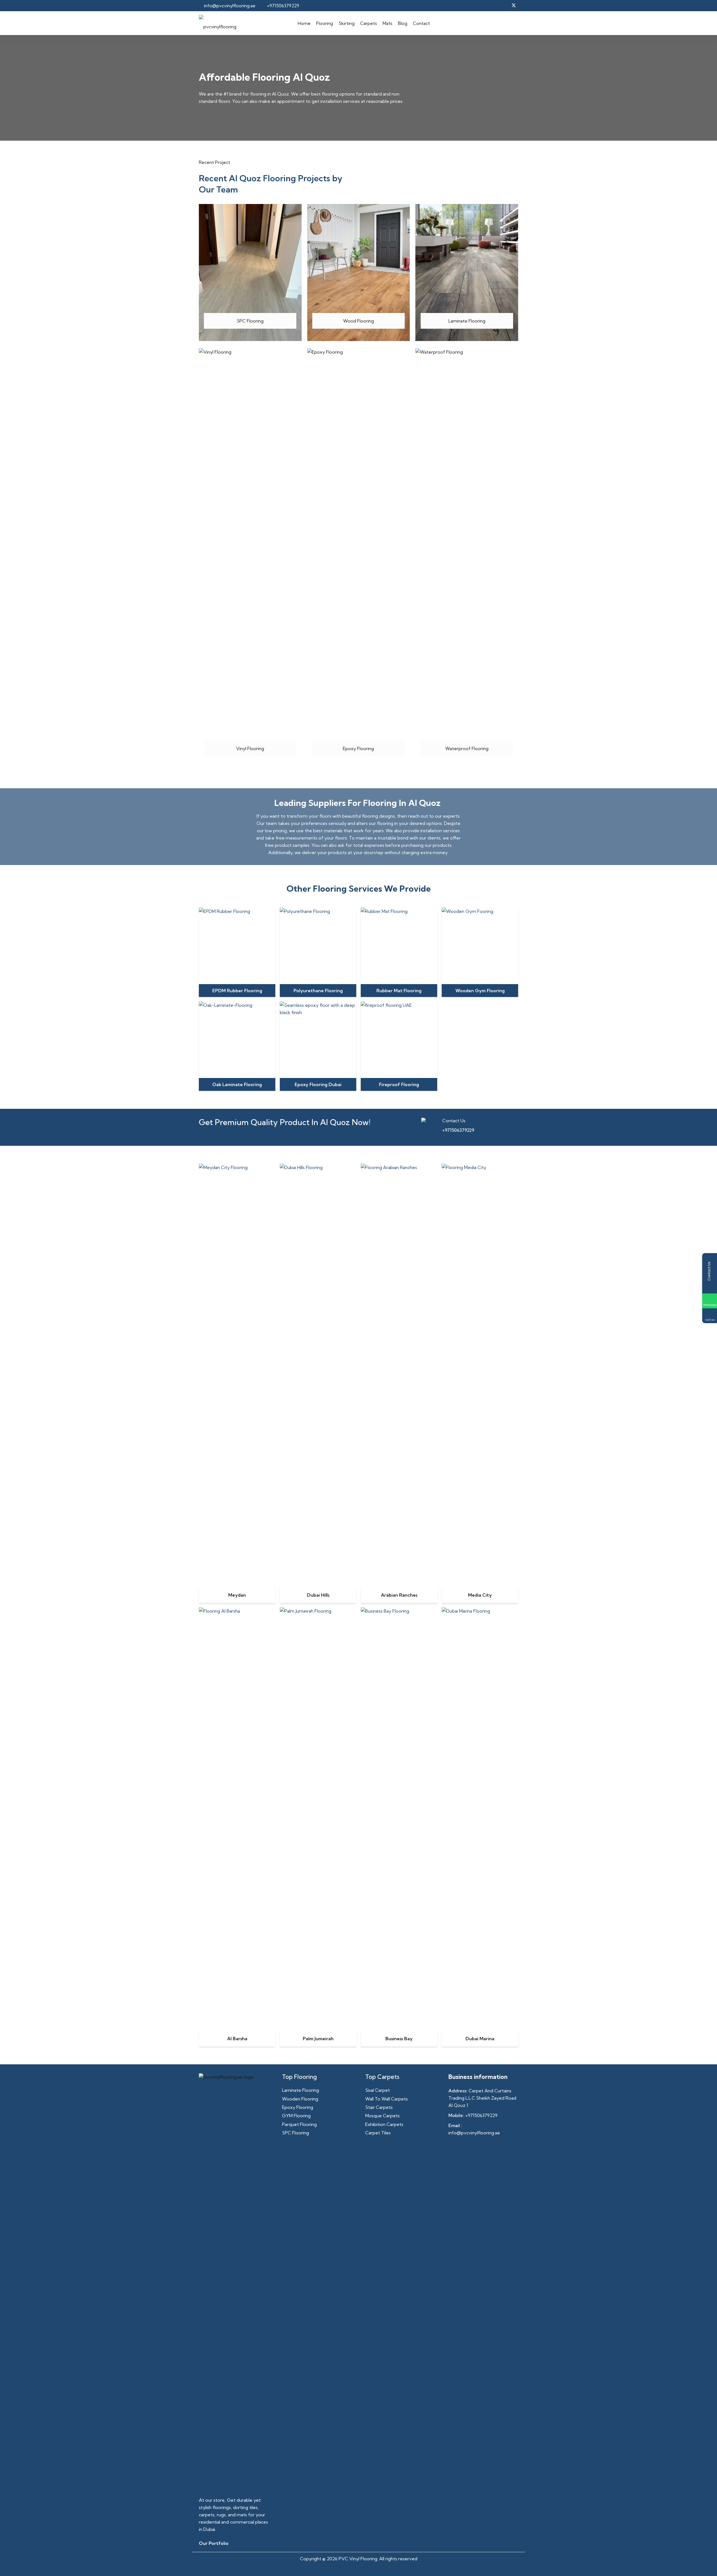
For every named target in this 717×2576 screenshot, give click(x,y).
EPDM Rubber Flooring (237, 991)
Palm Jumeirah (318, 2039)
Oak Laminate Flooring (237, 1084)
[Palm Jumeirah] (318, 1611)
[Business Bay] (399, 1611)
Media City (480, 1595)
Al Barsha (237, 2039)
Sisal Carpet (378, 2090)
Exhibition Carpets (384, 2124)
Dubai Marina (480, 2039)
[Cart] (510, 23)
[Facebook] (483, 6)
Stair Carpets (379, 2107)
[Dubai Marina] (480, 1611)
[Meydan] (237, 1167)
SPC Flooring (295, 2133)
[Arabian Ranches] (399, 1167)
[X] (514, 6)
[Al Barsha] (237, 1611)
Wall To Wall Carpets (387, 2099)
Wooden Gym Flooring (480, 991)
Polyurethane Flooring (318, 991)
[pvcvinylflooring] (218, 23)
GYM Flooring (296, 2116)
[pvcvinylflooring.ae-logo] (234, 2283)
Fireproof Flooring (399, 1084)
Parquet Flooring (299, 2124)
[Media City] (480, 1167)
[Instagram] (493, 6)
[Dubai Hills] (318, 1167)
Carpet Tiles (378, 2133)
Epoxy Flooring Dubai (318, 1084)
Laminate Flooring (301, 2090)
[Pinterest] (504, 6)
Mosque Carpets (382, 2116)
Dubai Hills (318, 1595)
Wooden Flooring (300, 2099)
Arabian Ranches (399, 1595)
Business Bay (399, 2039)
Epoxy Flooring (298, 2107)
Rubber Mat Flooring (399, 991)
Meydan (237, 1595)
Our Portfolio (214, 2543)
